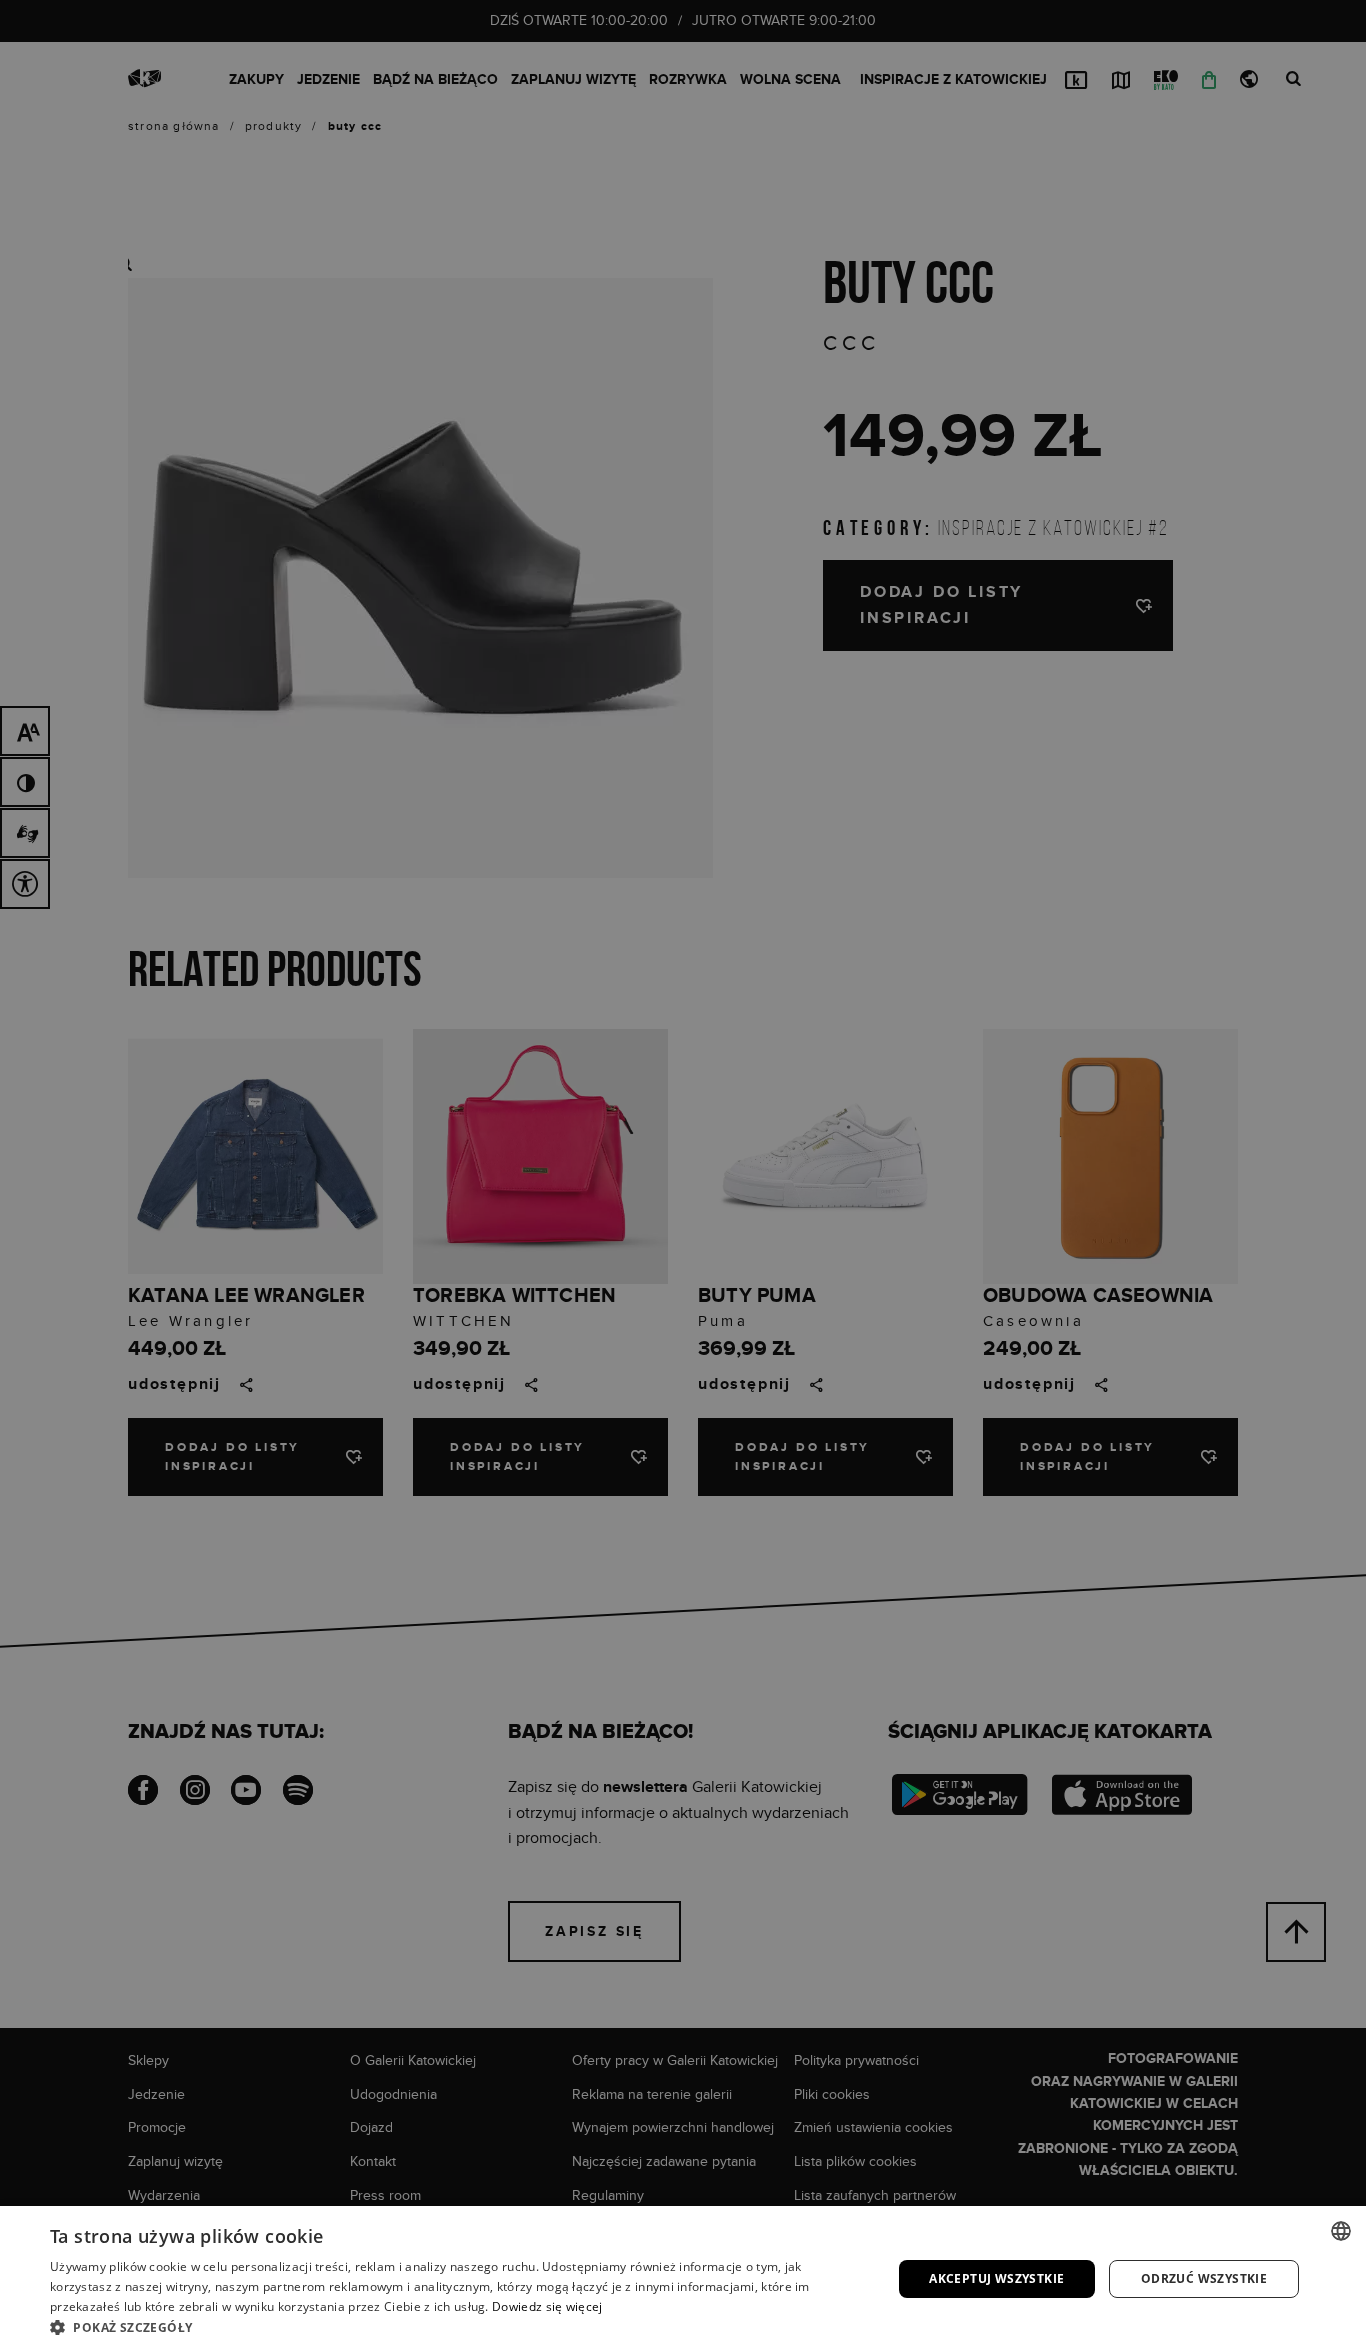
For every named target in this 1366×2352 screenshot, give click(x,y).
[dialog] (683, 1176)
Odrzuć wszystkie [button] (1204, 2278)
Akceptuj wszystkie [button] (996, 2278)
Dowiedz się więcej (547, 2306)
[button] (458, 2327)
